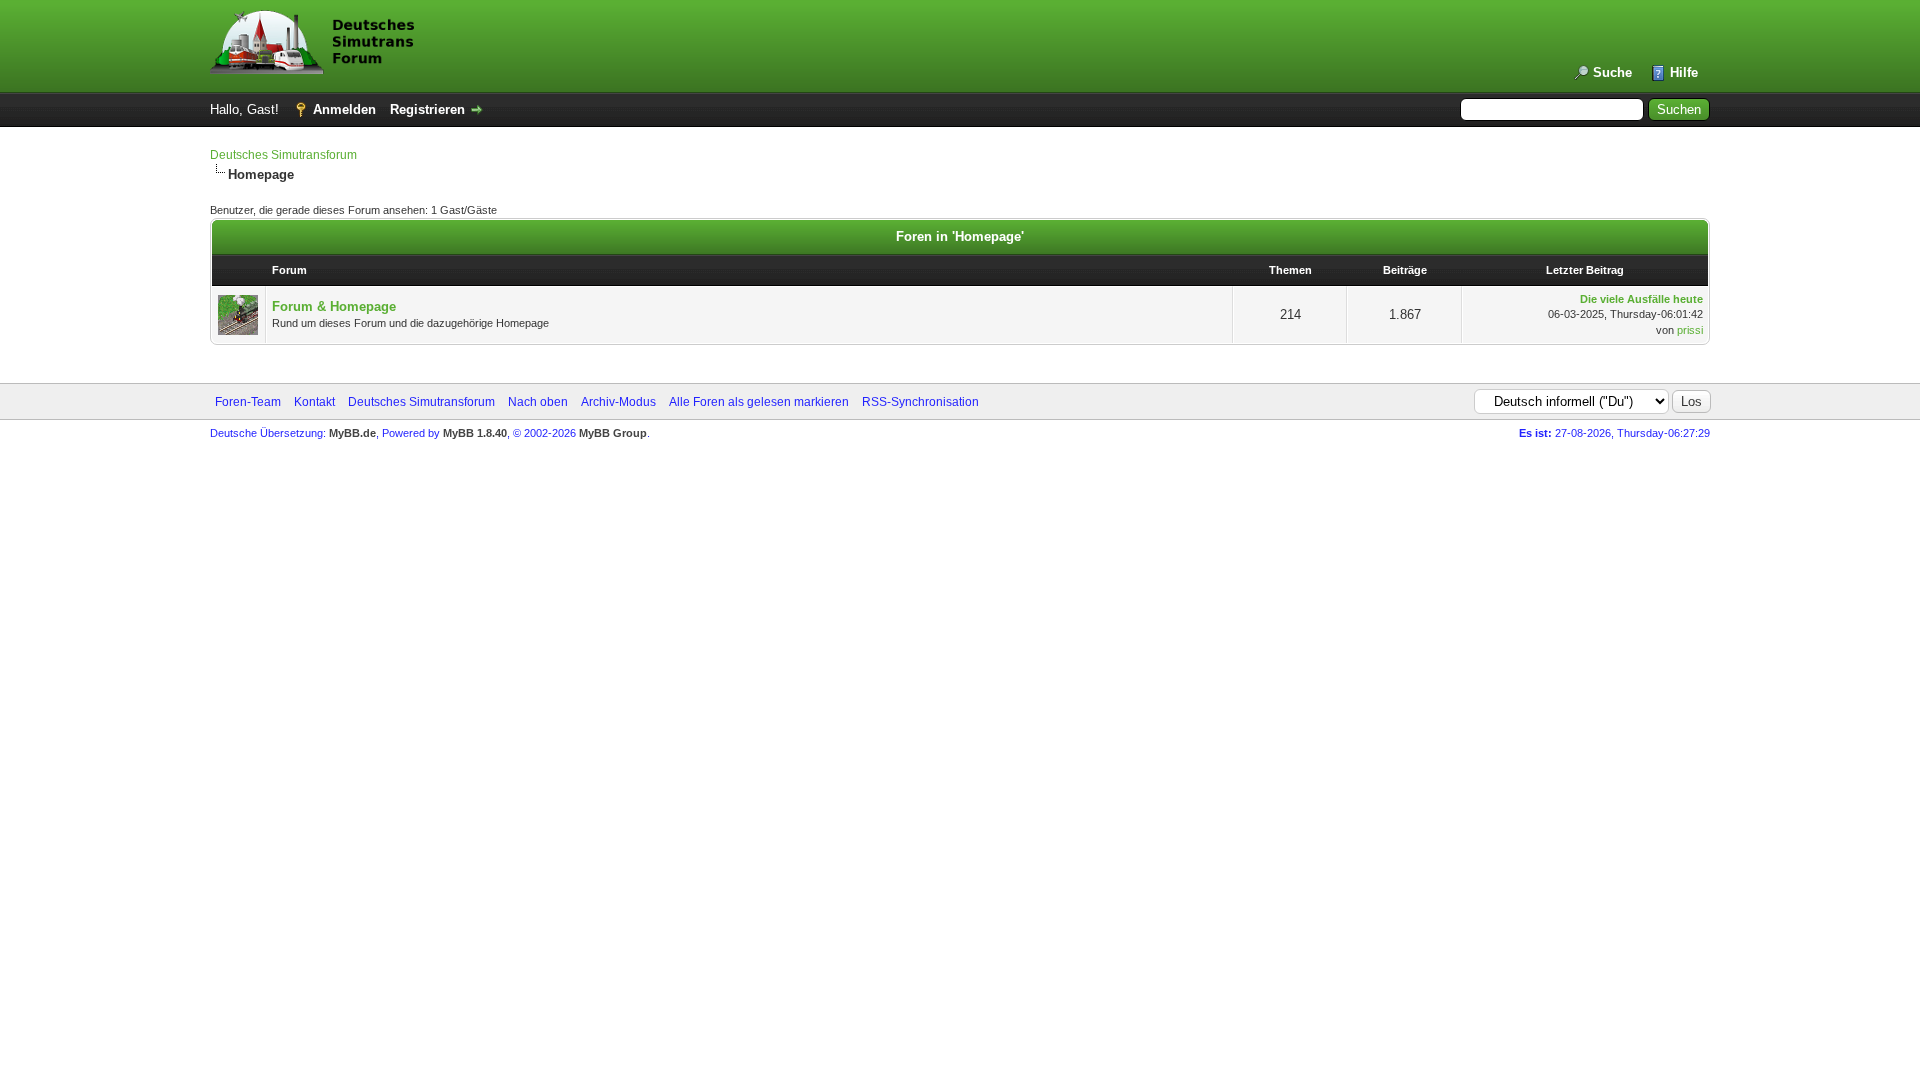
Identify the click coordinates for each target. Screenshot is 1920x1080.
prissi (1690, 330)
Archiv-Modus (618, 402)
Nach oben (538, 402)
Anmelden (344, 109)
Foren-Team (248, 402)
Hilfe (1684, 72)
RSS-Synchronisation (920, 402)
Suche (1612, 72)
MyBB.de (352, 433)
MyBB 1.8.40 (475, 433)
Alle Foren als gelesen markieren (759, 402)
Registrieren (427, 109)
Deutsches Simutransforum (283, 155)
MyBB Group (613, 433)
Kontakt (314, 402)
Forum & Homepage (334, 306)
